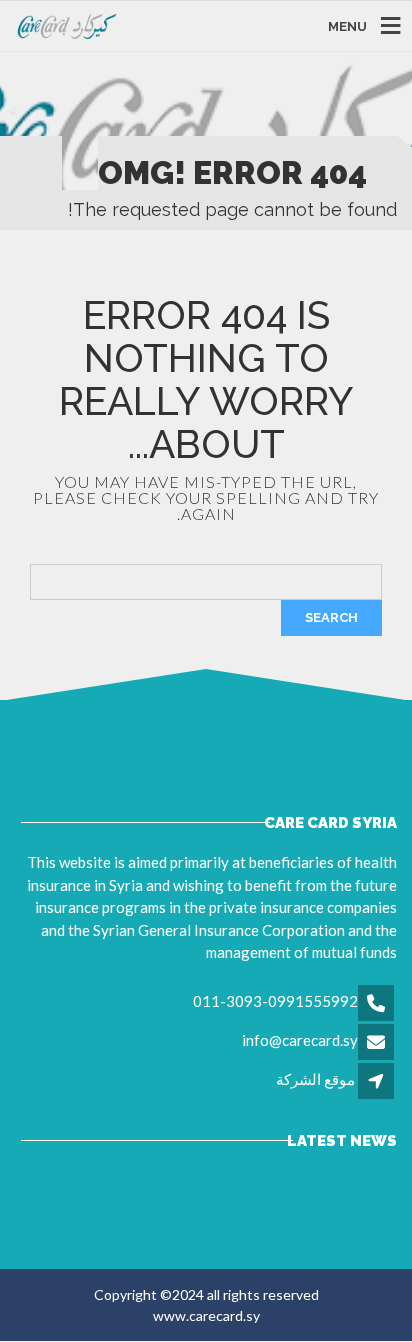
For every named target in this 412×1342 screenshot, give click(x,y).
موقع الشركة (315, 1079)
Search (331, 617)
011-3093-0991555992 (275, 1001)
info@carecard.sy (300, 1040)
